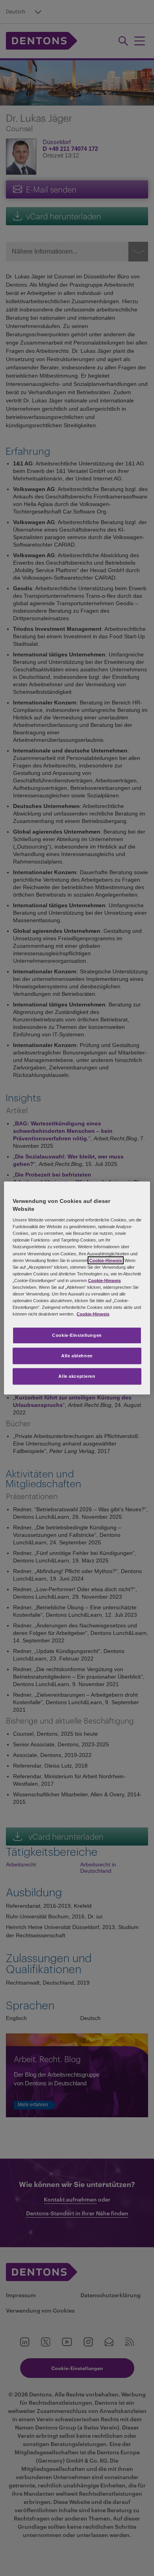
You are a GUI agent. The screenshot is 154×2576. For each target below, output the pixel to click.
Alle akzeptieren (77, 1376)
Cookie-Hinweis (106, 1260)
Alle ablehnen (77, 1356)
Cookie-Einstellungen (77, 1335)
